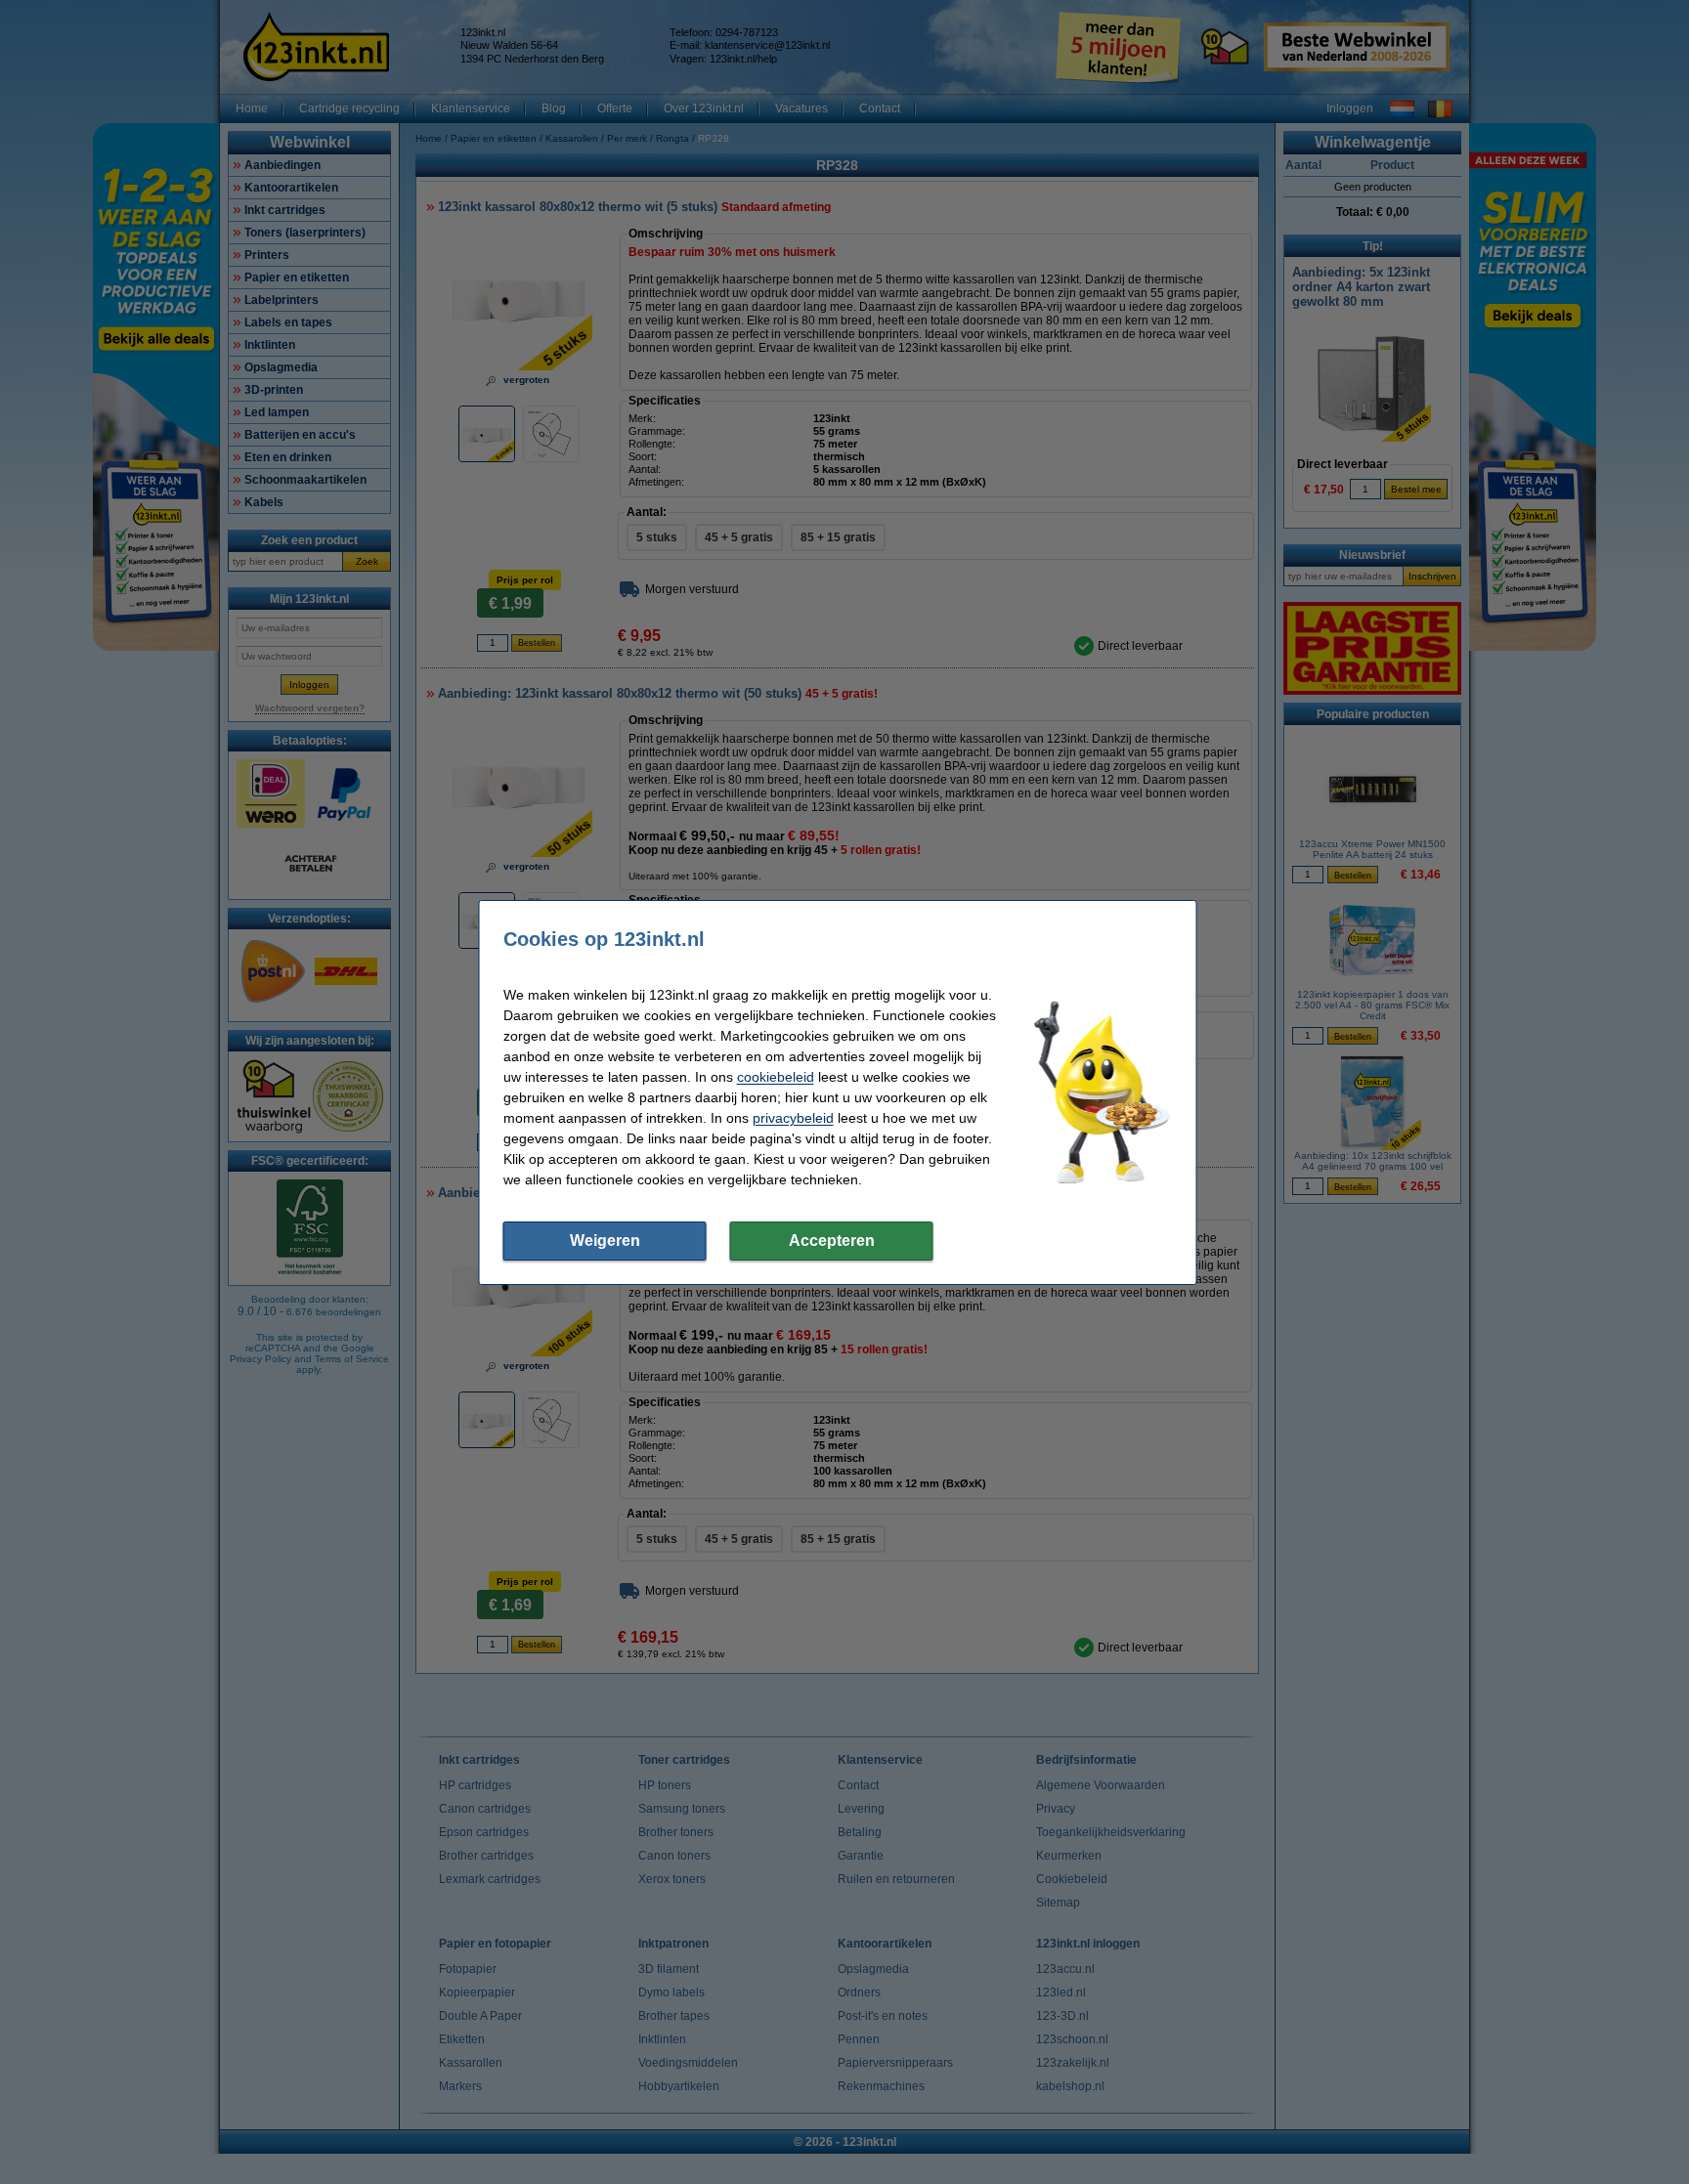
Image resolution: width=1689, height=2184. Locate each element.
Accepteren (832, 1241)
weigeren (605, 1241)
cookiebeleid (776, 1077)
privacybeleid (793, 1118)
